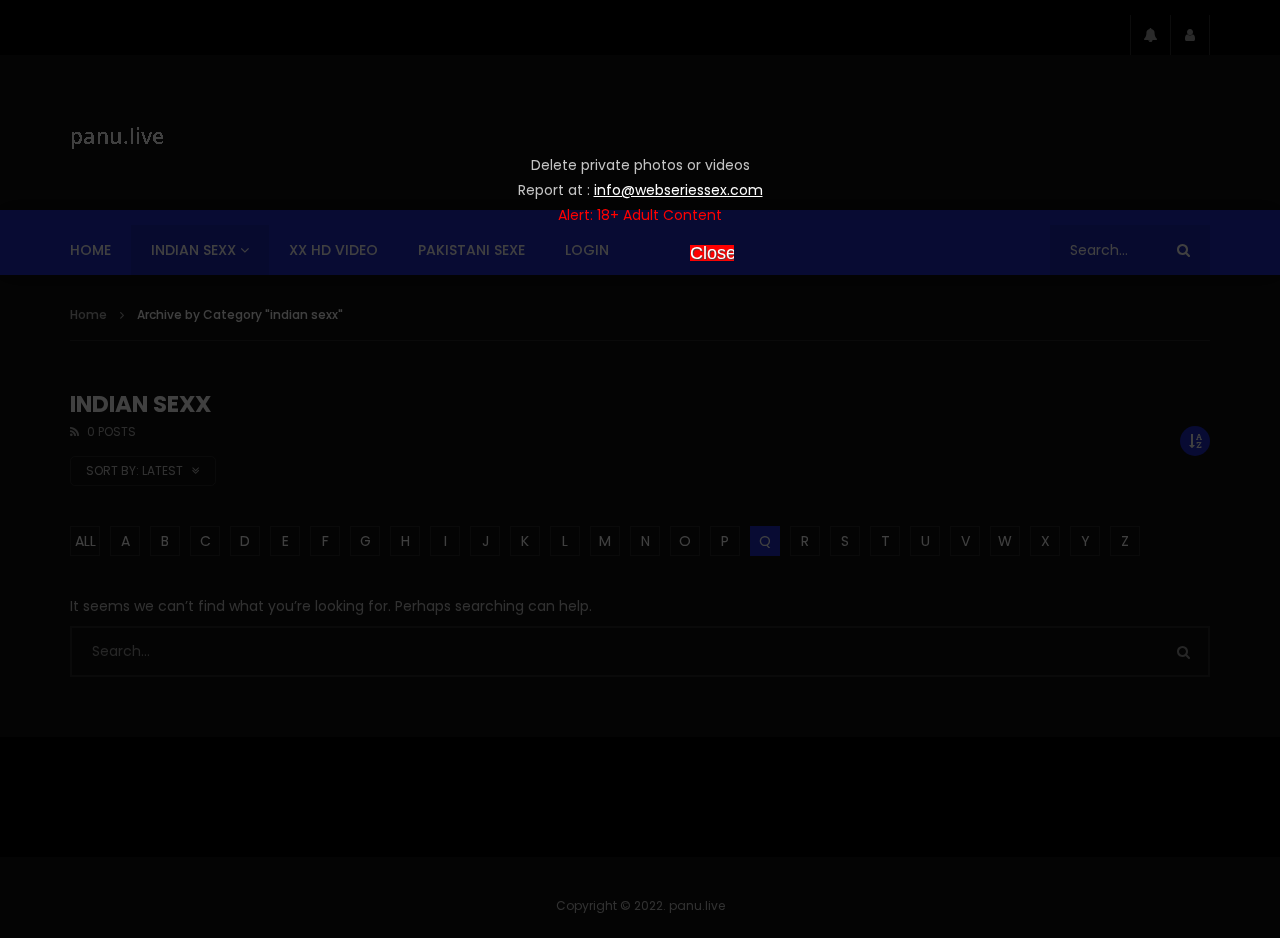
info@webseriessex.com (678, 190)
